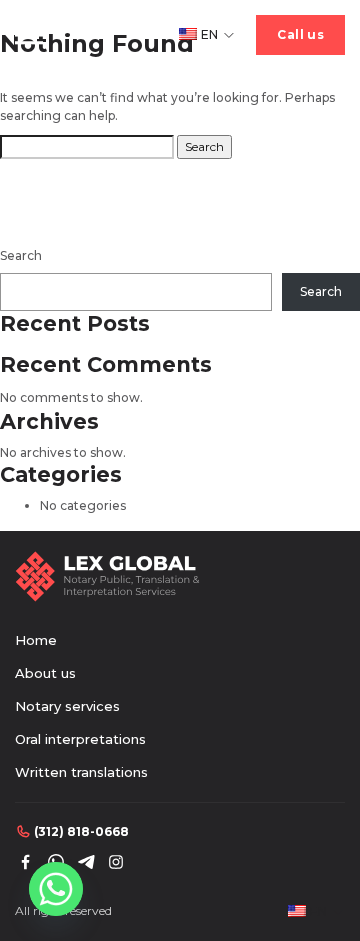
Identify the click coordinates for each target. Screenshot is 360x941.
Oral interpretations (80, 739)
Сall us (300, 34)
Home (36, 640)
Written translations (81, 772)
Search (21, 255)
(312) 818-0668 (81, 831)
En (209, 34)
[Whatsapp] (56, 889)
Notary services (67, 706)
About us (45, 673)
